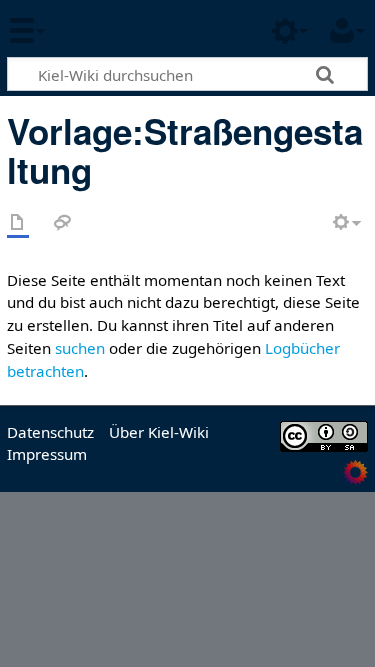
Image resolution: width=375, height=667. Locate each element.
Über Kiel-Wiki (159, 432)
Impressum (47, 454)
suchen (80, 348)
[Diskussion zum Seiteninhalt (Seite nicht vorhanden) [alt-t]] (63, 223)
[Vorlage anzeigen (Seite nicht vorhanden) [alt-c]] (18, 223)
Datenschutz (50, 432)
